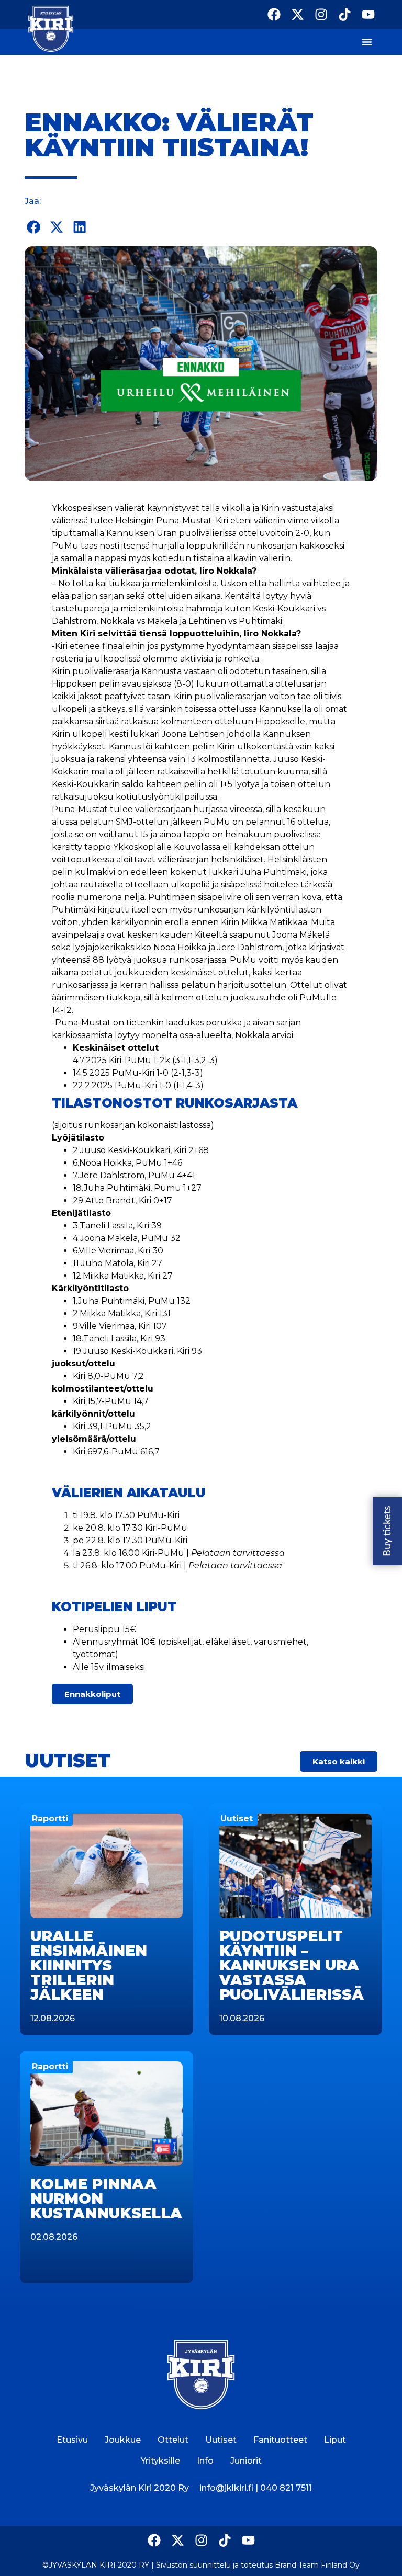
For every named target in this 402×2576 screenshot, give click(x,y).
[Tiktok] (345, 14)
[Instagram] (321, 14)
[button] (33, 227)
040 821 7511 (286, 2488)
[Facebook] (274, 14)
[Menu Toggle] (367, 42)
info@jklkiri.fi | (230, 2488)
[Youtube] (368, 14)
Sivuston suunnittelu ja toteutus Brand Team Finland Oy (258, 2565)
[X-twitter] (298, 14)
